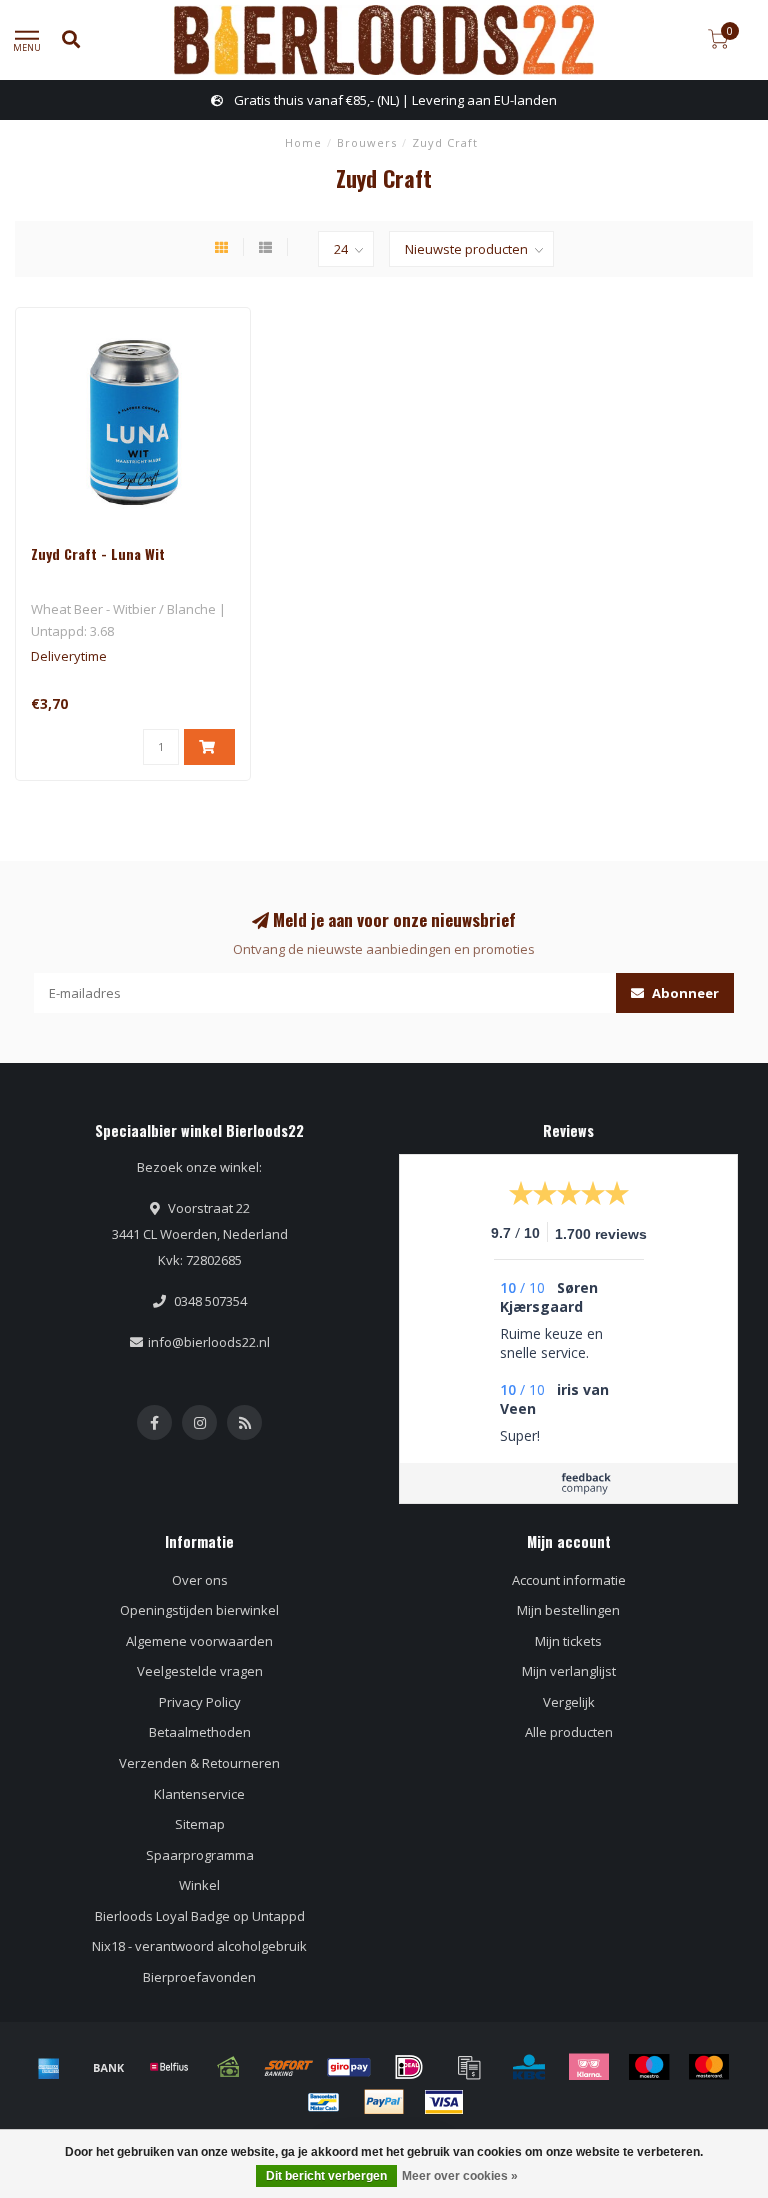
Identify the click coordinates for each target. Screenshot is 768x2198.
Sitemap (200, 1824)
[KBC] (529, 2067)
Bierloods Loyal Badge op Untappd (200, 1916)
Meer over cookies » (460, 2176)
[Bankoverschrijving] (109, 2067)
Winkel (199, 1885)
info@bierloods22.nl (209, 1342)
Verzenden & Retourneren (199, 1763)
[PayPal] (384, 2102)
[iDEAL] (409, 2067)
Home (303, 142)
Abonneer (684, 993)
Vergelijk (569, 1702)
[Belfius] (169, 2067)
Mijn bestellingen (568, 1610)
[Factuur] (469, 2067)
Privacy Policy (200, 1702)
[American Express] (49, 2067)
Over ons (200, 1580)
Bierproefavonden (199, 1977)
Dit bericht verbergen (326, 2176)
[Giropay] (349, 2067)
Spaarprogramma (200, 1855)
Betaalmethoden (200, 1732)
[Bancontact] (324, 2102)
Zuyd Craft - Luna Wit (98, 553)
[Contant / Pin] (229, 2067)
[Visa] (444, 2102)
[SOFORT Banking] (289, 2067)
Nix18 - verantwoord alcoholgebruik (199, 1946)
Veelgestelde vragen (200, 1671)
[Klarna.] (589, 2067)
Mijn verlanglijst (569, 1671)
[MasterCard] (709, 2067)
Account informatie (569, 1580)
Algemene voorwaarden (199, 1641)
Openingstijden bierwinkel (199, 1610)
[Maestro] (649, 2067)
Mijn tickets (568, 1641)
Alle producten (569, 1732)
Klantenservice (199, 1794)
